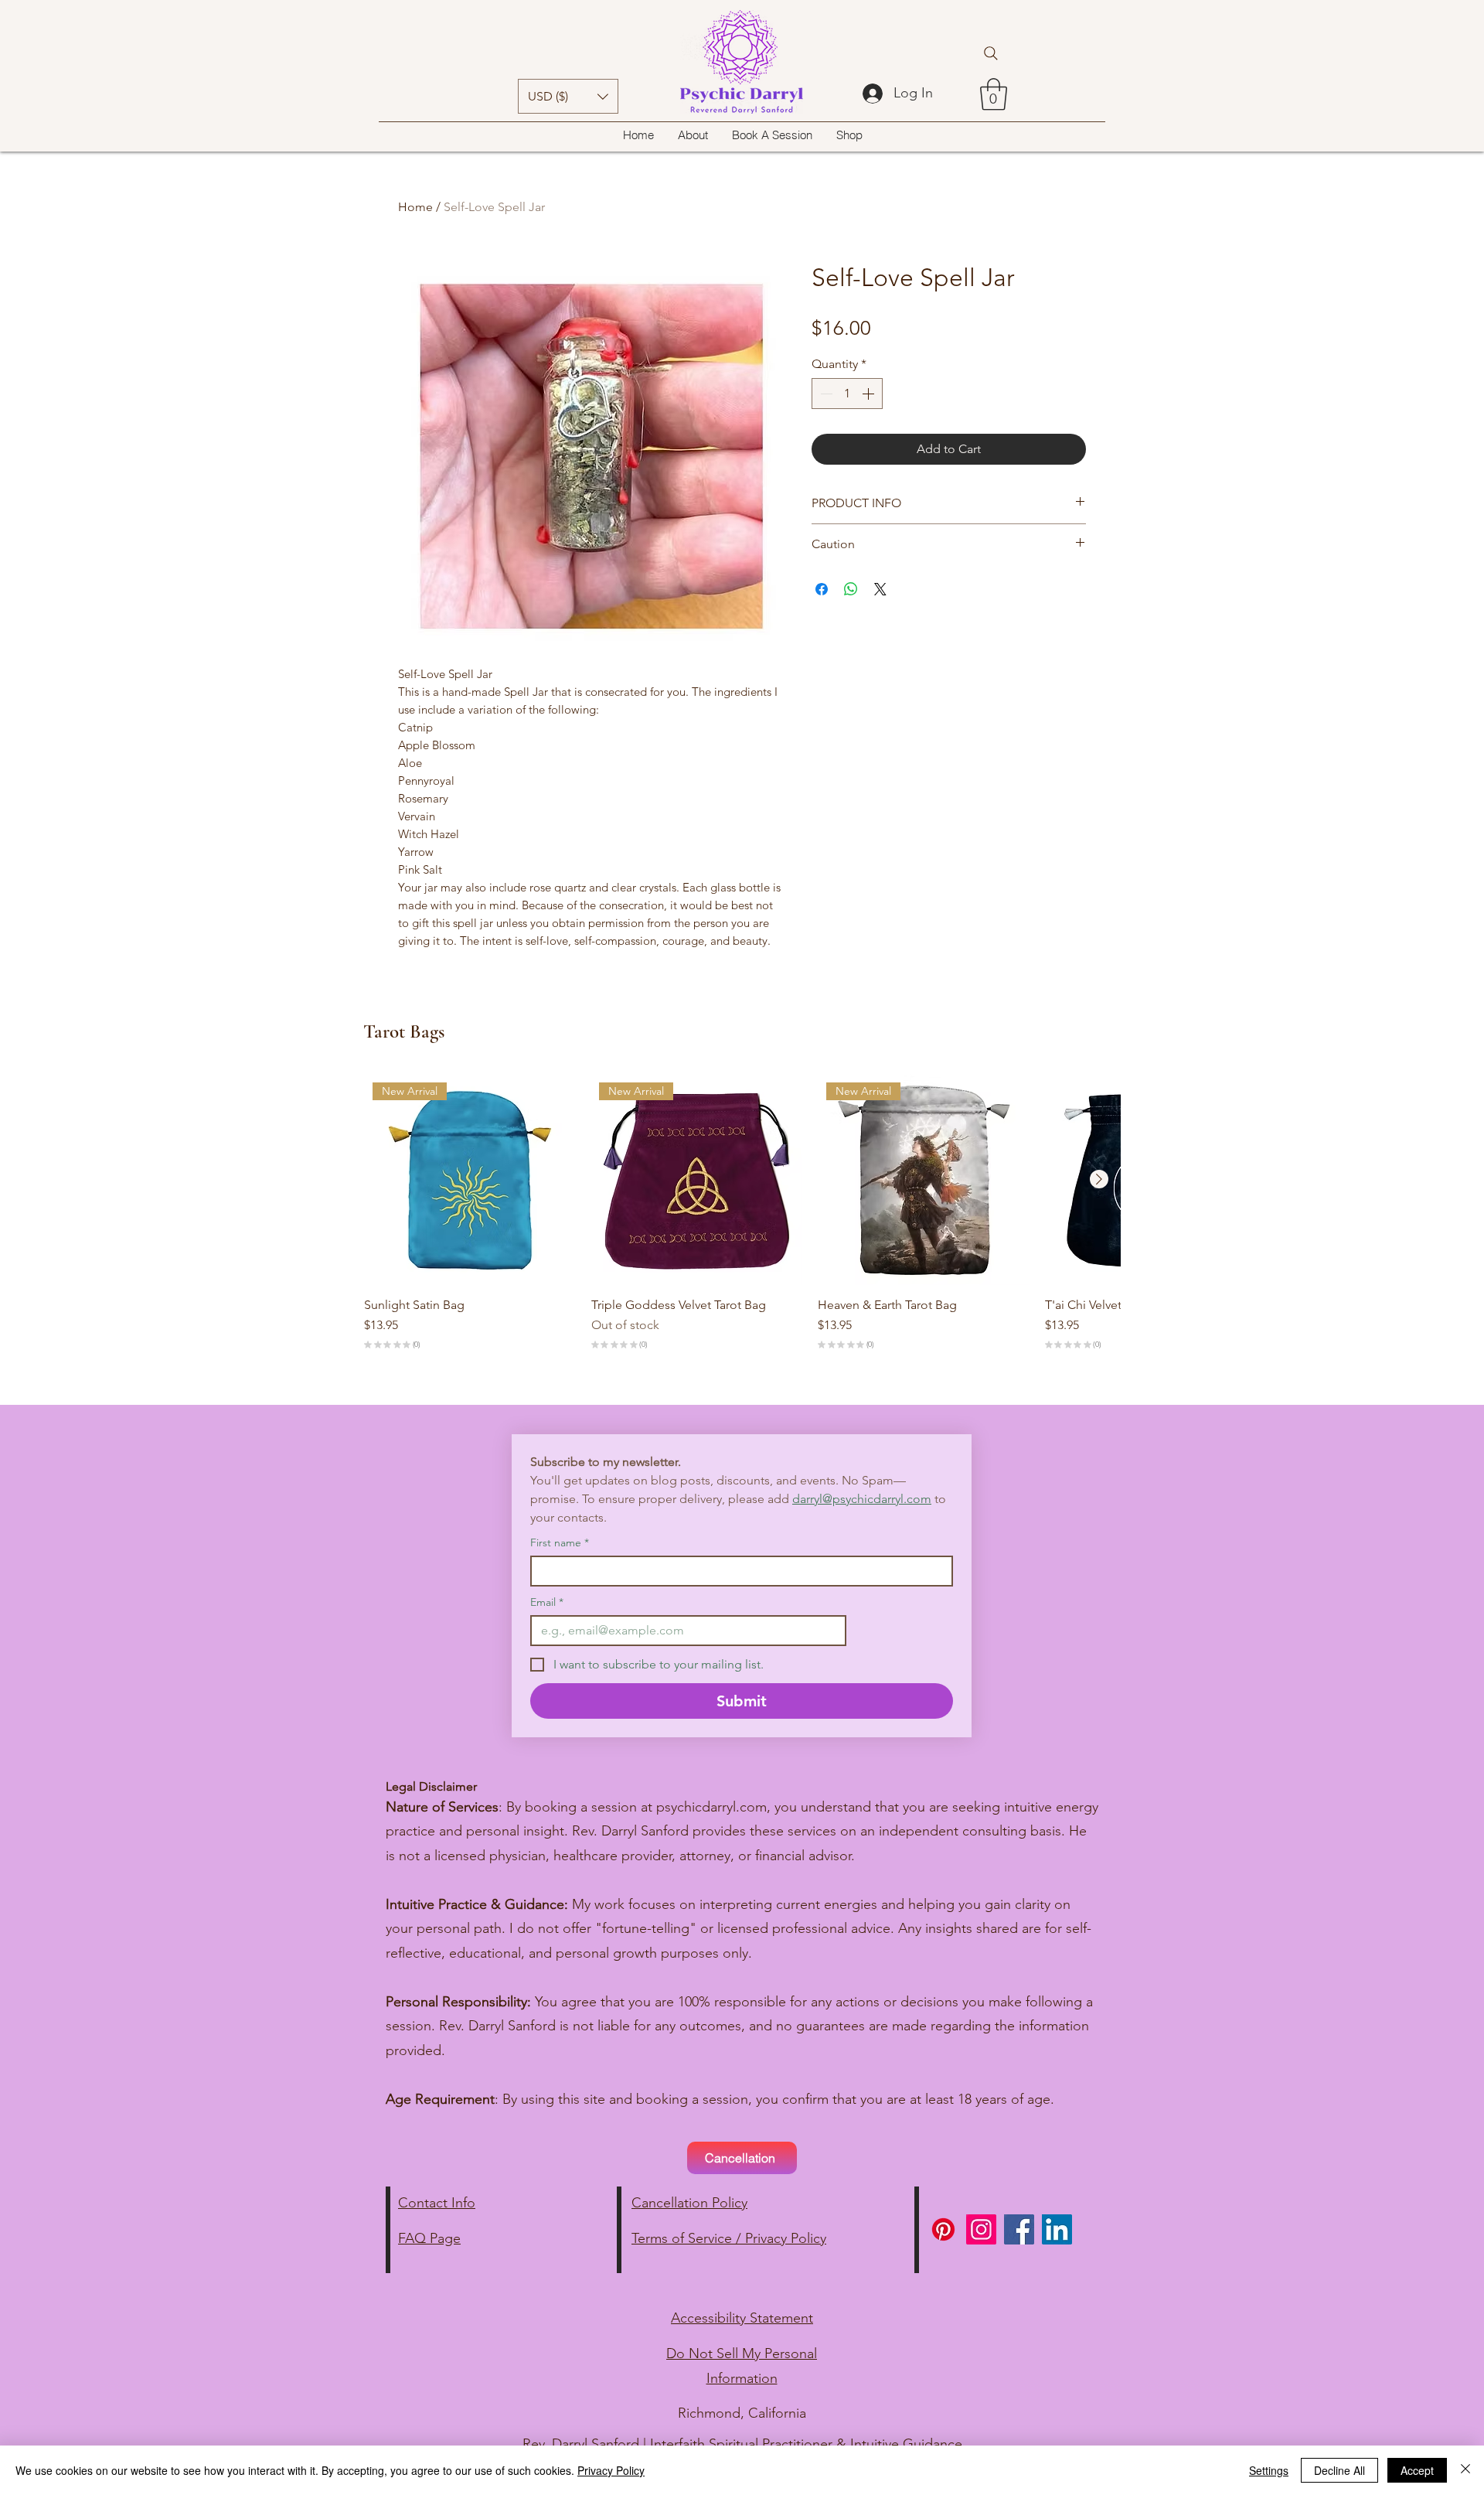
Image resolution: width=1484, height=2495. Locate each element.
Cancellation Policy (689, 2203)
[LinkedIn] (1057, 2229)
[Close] (1465, 2470)
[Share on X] (880, 589)
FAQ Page (429, 2238)
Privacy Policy (611, 2470)
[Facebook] (1019, 2229)
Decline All (1339, 2470)
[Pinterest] (943, 2229)
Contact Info (437, 2203)
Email (547, 1602)
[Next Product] (1099, 1179)
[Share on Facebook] (822, 589)
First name (560, 1543)
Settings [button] (1269, 2470)
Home (415, 207)
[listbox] (568, 96)
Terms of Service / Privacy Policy (729, 2238)
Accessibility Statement (742, 2318)
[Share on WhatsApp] (851, 589)
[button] (568, 96)
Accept (1417, 2470)
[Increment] (870, 394)
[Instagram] (981, 2229)
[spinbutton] (847, 394)
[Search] (991, 53)
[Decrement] (825, 394)
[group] (742, 1215)
